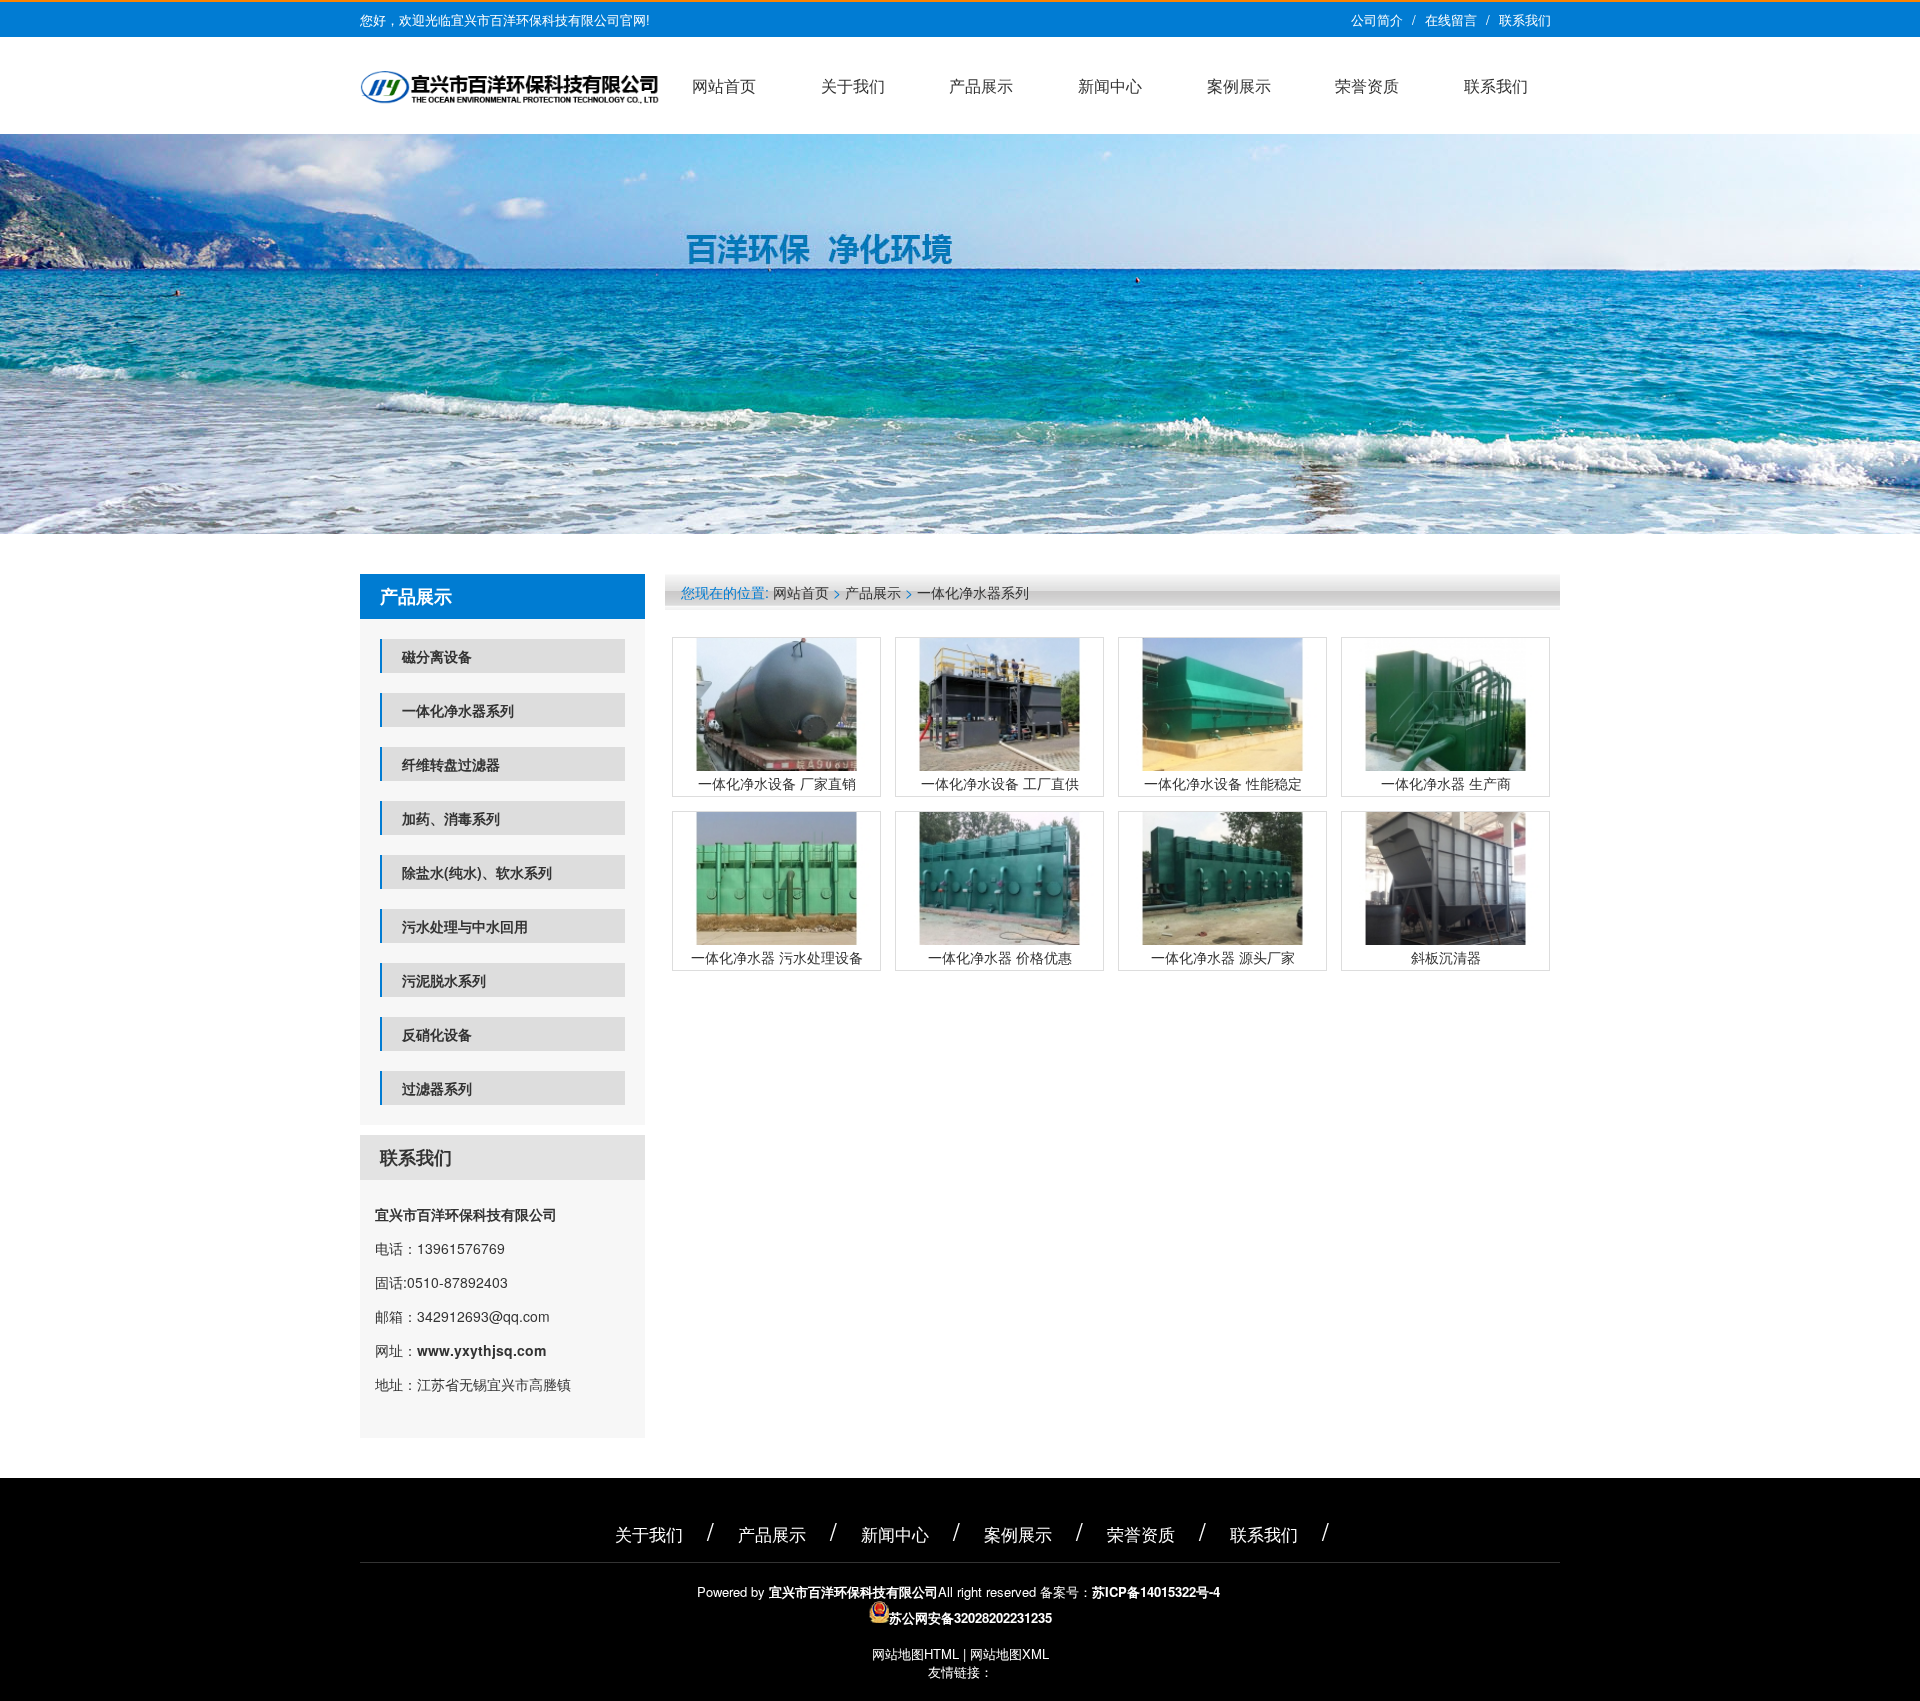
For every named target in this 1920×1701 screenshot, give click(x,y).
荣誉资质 (1367, 85)
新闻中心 (1110, 85)
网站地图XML (1009, 1653)
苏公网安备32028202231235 (970, 1617)
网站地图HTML (915, 1653)
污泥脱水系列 (444, 980)
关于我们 (853, 85)
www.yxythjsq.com (481, 1350)
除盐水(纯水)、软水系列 (477, 872)
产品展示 (981, 85)
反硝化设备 (437, 1034)
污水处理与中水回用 (465, 926)
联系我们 (1525, 19)
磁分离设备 (437, 656)
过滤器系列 (437, 1088)
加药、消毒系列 (451, 818)
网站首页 (724, 85)
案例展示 (1239, 85)
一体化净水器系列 (458, 710)
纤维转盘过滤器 (451, 764)
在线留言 (1451, 19)
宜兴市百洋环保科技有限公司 (466, 1214)
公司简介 (1377, 19)
